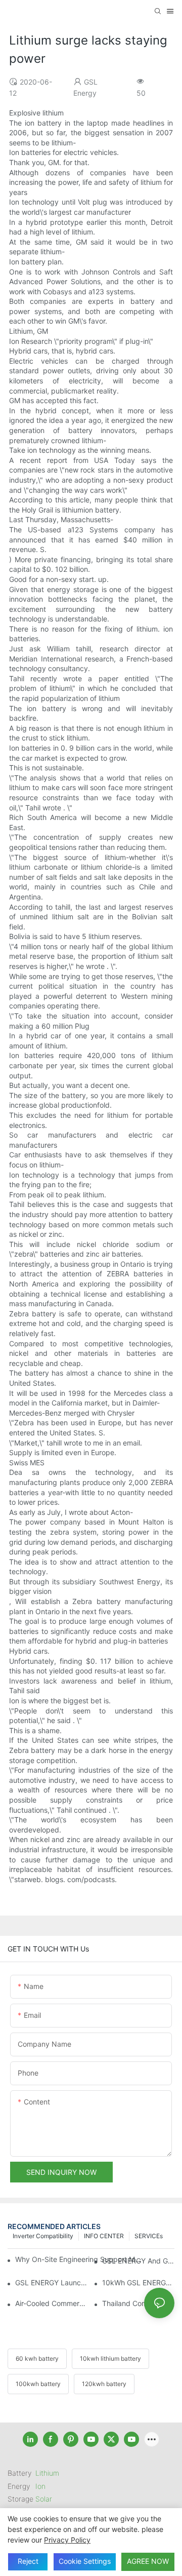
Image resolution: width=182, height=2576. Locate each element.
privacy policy (67, 2540)
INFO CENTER (104, 2236)
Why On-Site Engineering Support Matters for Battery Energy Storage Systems (79, 2259)
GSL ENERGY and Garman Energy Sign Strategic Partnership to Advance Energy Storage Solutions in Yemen (138, 2261)
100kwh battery (38, 2384)
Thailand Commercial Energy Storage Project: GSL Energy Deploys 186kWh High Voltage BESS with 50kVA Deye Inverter (138, 2303)
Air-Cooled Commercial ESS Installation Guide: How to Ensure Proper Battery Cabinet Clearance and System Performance (51, 2303)
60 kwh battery (37, 2358)
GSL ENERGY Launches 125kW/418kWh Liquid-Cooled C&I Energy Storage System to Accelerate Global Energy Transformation (51, 2282)
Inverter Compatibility (43, 2236)
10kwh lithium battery (110, 2358)
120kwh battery (104, 2384)
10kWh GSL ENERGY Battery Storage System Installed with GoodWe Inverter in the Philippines (138, 2282)
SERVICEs (149, 2236)
